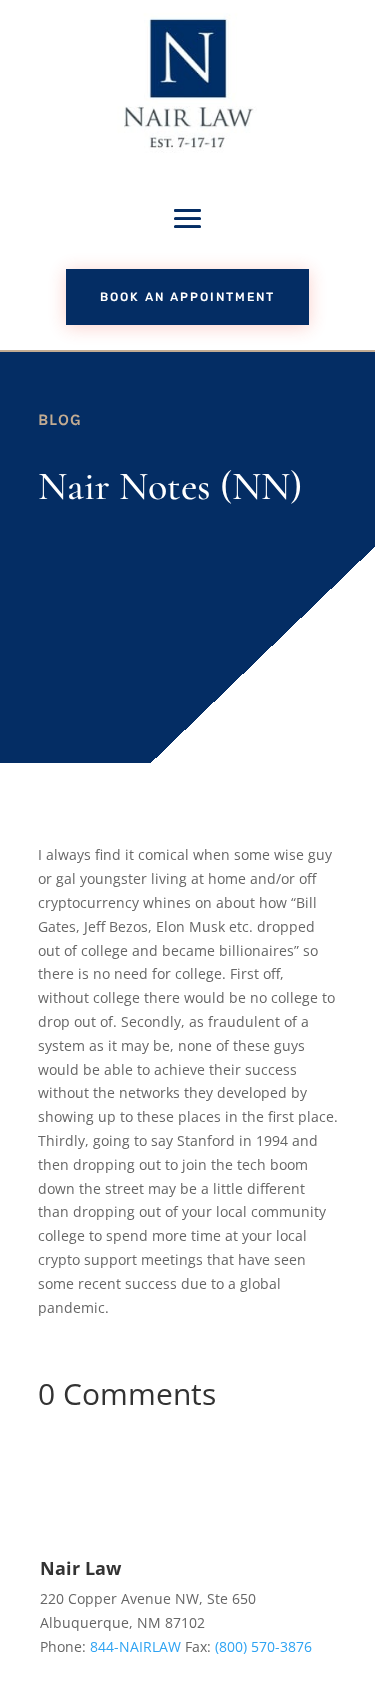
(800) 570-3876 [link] (263, 1646)
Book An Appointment (187, 297)
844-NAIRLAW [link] (135, 1646)
